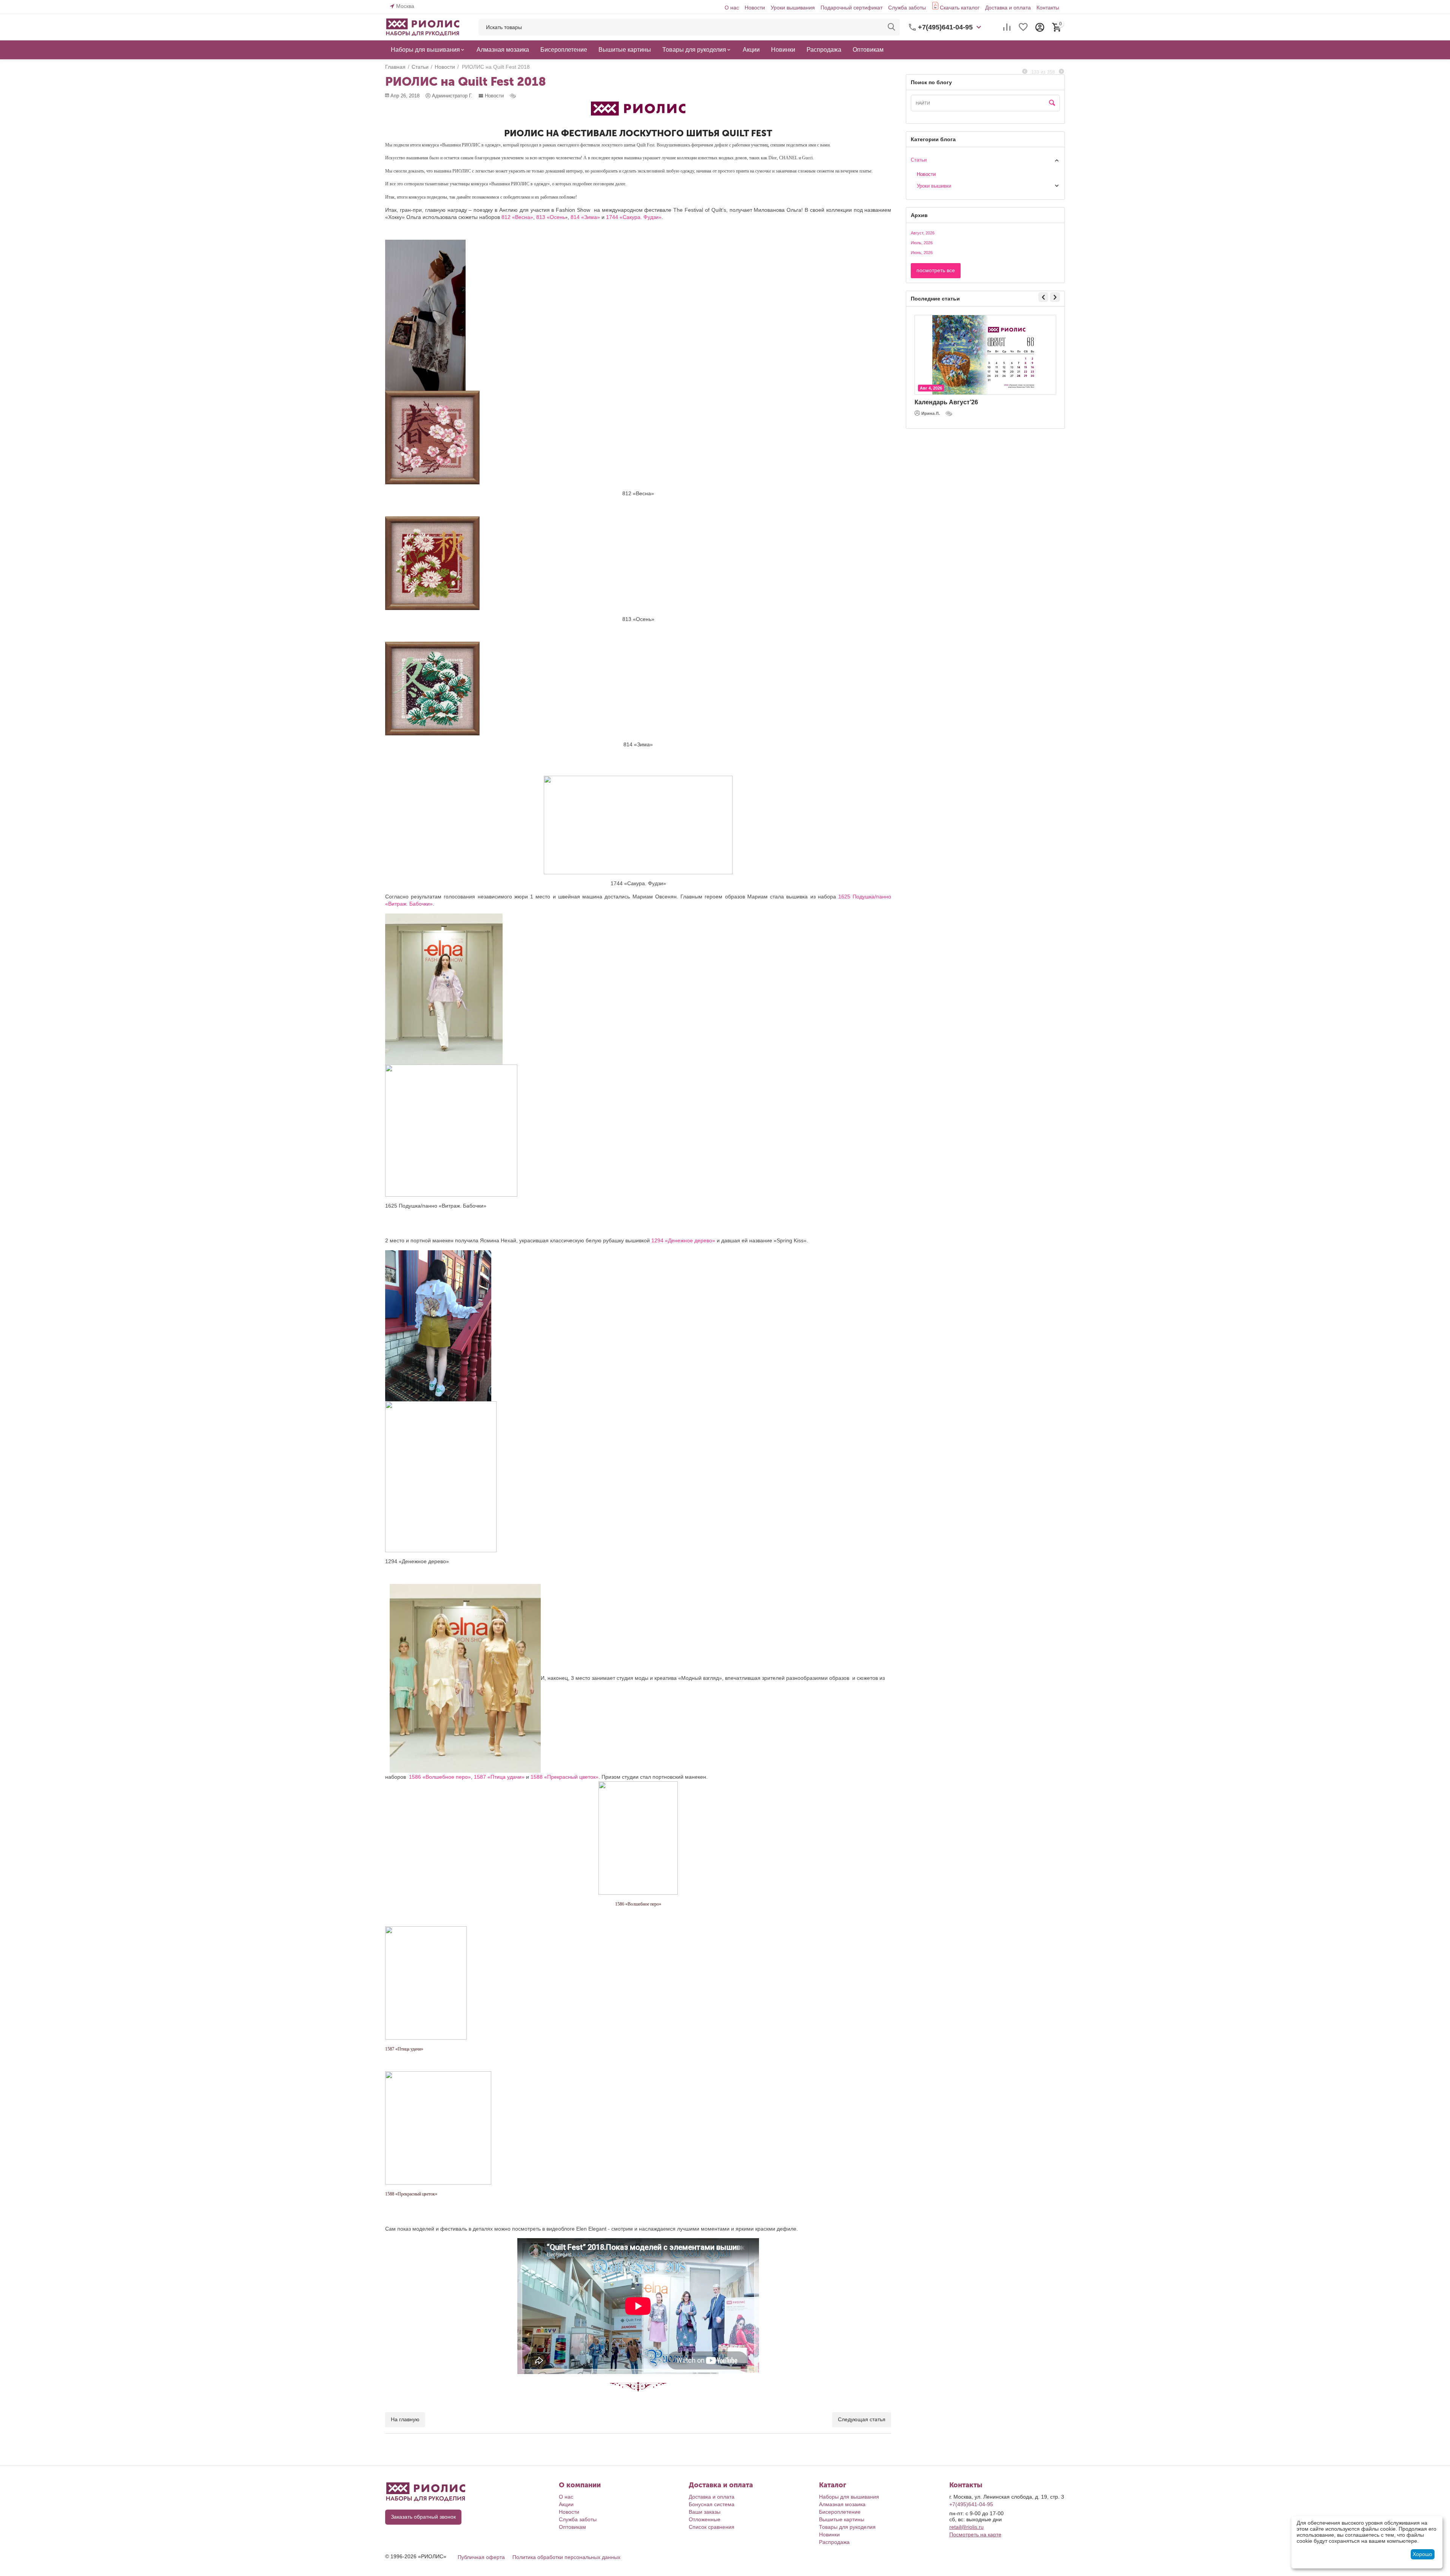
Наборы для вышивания (849, 2497)
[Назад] (1025, 72)
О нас (732, 8)
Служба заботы (907, 8)
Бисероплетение (840, 2512)
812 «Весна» (517, 217)
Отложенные (705, 2519)
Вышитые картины (842, 2519)
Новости (755, 8)
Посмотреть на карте (975, 2534)
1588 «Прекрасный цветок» (565, 1777)
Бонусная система (712, 2504)
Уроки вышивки (934, 186)
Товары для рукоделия (847, 2527)
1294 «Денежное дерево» (683, 1240)
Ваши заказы (705, 2512)
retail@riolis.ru (966, 2527)
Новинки (829, 2534)
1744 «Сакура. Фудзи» (634, 217)
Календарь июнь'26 (944, 402)
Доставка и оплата (1008, 8)
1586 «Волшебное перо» (440, 1777)
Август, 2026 (923, 233)
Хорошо (1422, 2554)
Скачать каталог (960, 8)
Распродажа (834, 2542)
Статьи (919, 160)
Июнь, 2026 (922, 253)
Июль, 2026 (922, 243)
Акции (566, 2504)
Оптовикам (572, 2527)
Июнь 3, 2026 (933, 388)
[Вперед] (1061, 72)
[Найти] (892, 27)
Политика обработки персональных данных (566, 2557)
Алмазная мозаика (842, 2504)
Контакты (1048, 8)
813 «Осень (552, 217)
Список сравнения (712, 2527)
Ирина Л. (931, 413)
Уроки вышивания (793, 8)
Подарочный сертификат (851, 8)
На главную (405, 2419)
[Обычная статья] (514, 96)
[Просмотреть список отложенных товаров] (1023, 27)
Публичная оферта (481, 2557)
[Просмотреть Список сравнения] (1007, 27)
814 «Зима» (585, 217)
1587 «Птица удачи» (499, 1777)
